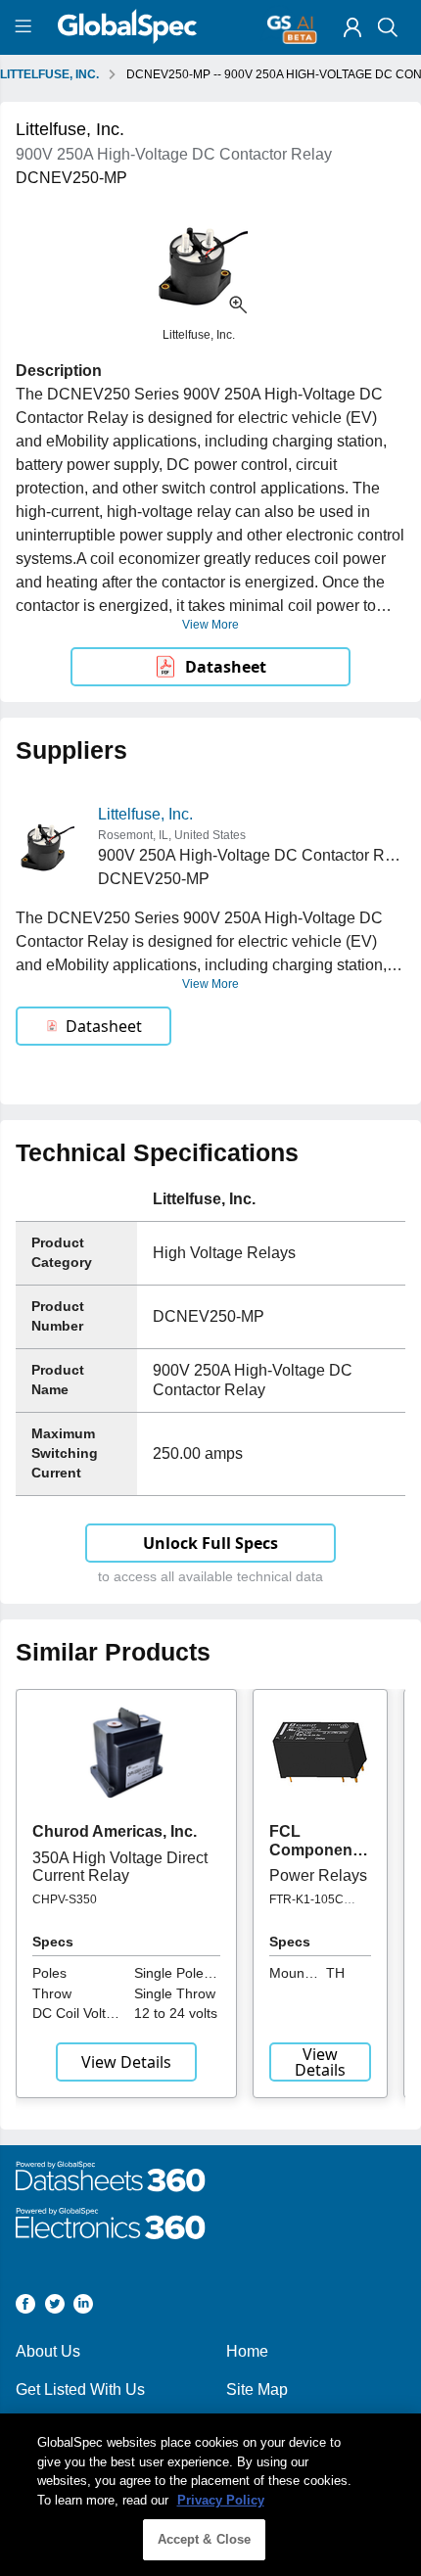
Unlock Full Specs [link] (210, 1543)
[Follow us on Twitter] (55, 2307)
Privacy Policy (221, 2500)
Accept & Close (205, 2539)
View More (210, 625)
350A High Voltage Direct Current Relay (120, 1867)
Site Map (257, 2389)
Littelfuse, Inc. (145, 814)
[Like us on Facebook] (25, 2307)
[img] (352, 27)
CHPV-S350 (65, 1899)
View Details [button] (126, 2062)
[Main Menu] (26, 27)
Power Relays (318, 1875)
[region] (210, 2495)
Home (247, 2351)
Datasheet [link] (226, 667)
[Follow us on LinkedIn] (83, 2307)
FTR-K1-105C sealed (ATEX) (307, 1906)
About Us (48, 2351)
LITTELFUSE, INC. (49, 74)
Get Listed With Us (80, 2389)
